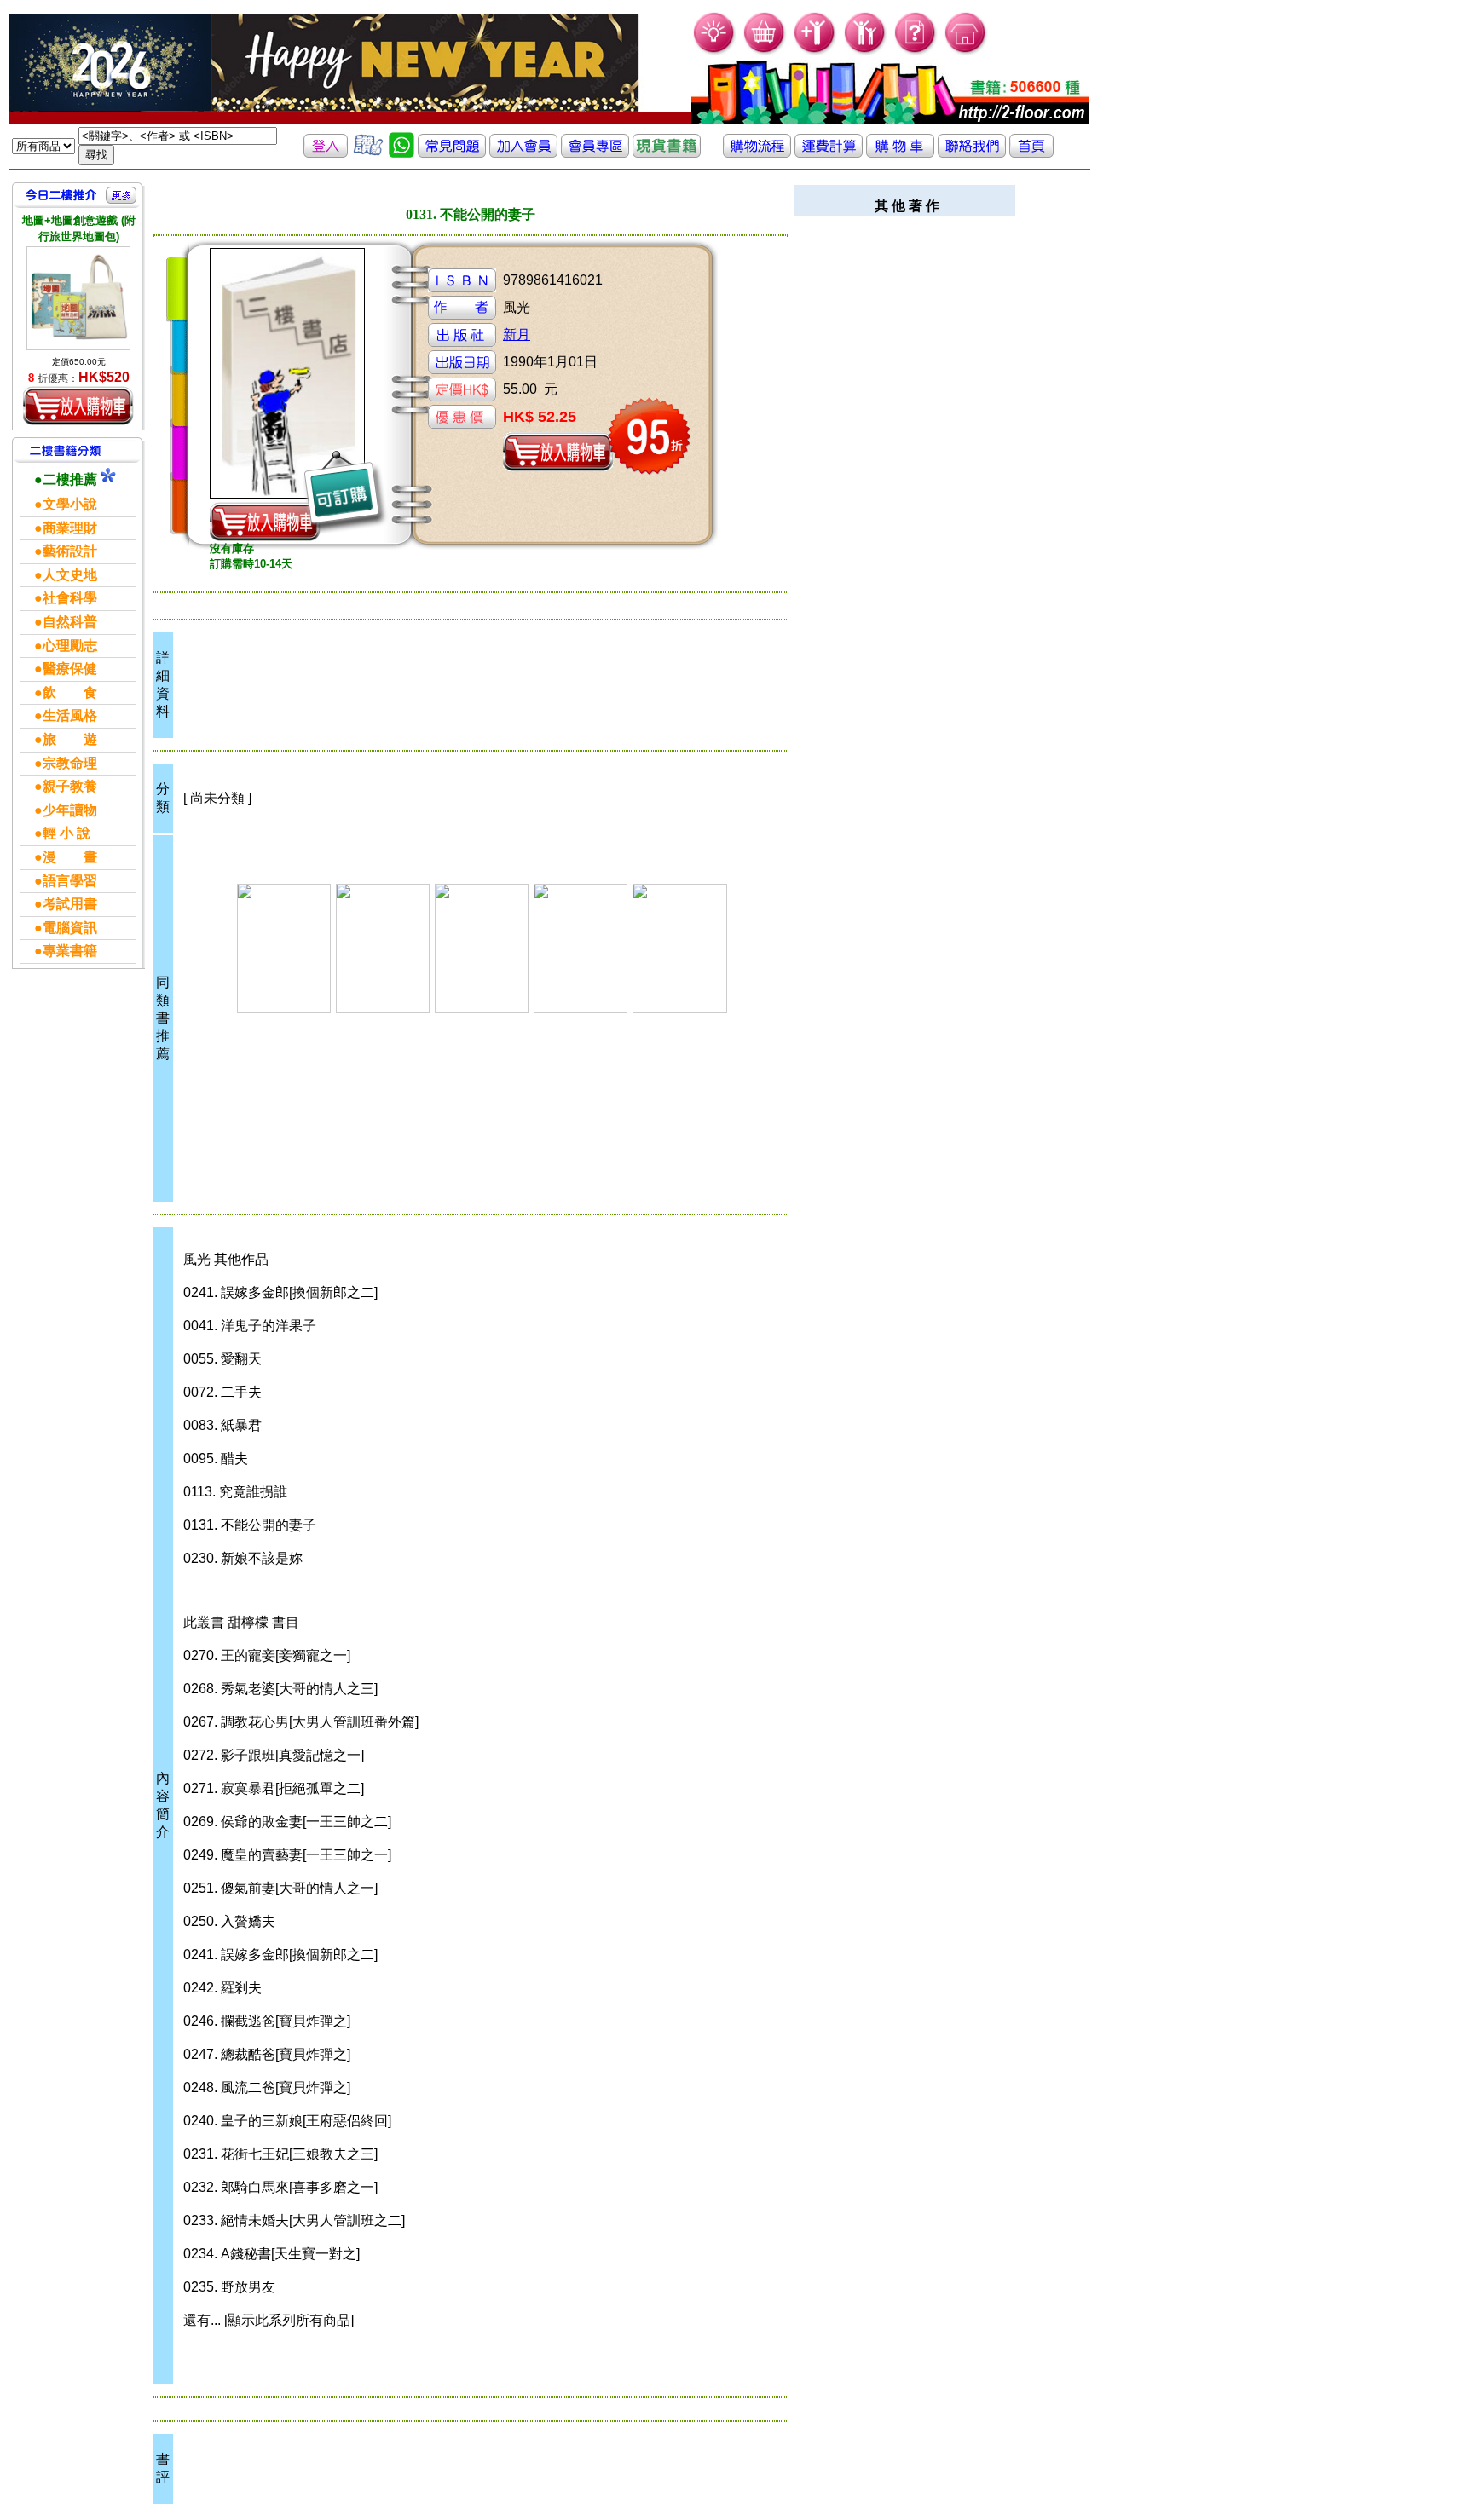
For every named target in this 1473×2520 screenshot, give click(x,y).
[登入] (326, 153)
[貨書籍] (667, 153)
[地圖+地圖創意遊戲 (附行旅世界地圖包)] (78, 298)
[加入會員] (815, 52)
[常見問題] (916, 52)
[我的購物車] (765, 52)
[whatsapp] (401, 153)
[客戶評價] (368, 153)
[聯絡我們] (972, 153)
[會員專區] (595, 153)
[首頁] (966, 52)
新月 (517, 334)
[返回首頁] (1031, 153)
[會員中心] (866, 52)
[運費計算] (829, 153)
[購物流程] (757, 153)
